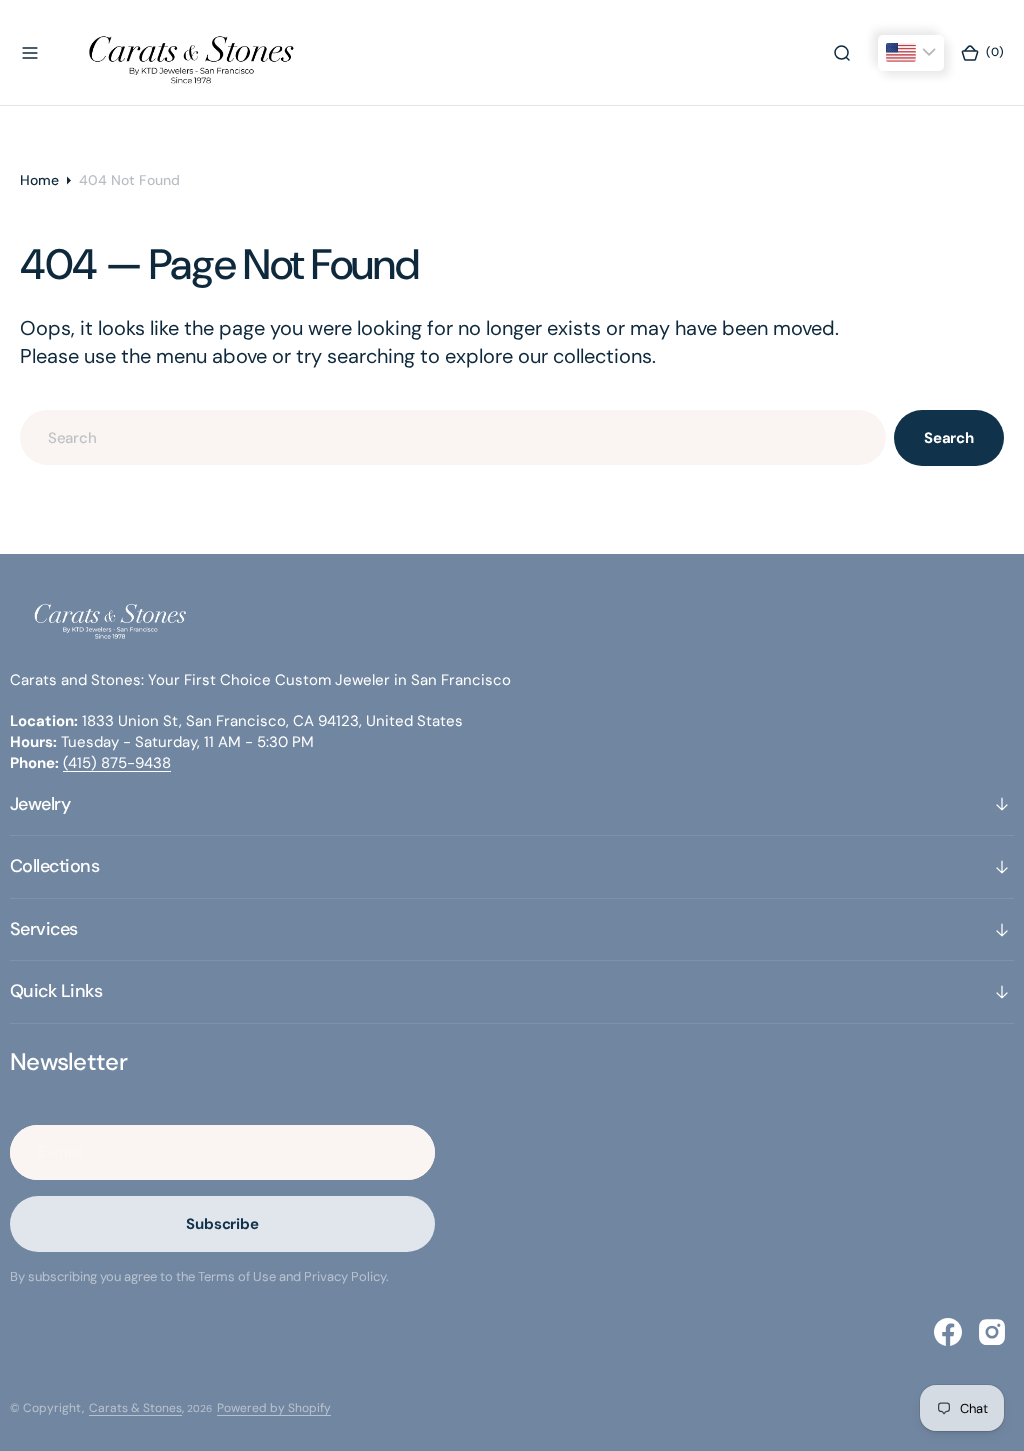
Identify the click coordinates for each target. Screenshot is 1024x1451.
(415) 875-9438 (117, 763)
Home (39, 180)
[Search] (842, 53)
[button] (30, 53)
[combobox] (453, 437)
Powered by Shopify (274, 1408)
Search (949, 438)
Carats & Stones (135, 1408)
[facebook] (948, 1332)
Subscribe (222, 1224)
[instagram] (992, 1332)
